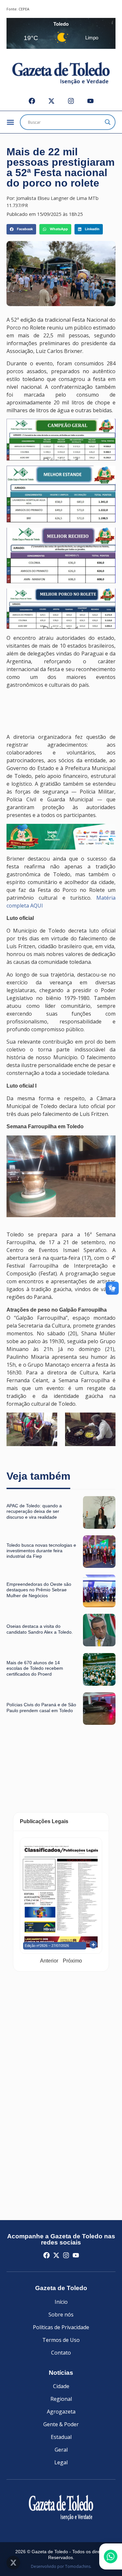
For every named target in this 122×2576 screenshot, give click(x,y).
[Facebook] (32, 101)
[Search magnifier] (108, 122)
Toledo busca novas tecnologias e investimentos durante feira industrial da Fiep (41, 1551)
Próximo (72, 1961)
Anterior (49, 1961)
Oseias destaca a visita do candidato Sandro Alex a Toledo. (40, 1629)
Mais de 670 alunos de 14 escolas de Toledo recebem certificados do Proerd (35, 1668)
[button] (21, 229)
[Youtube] (90, 101)
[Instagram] (71, 101)
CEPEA (24, 9)
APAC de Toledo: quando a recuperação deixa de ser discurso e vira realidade (34, 1511)
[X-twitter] (51, 101)
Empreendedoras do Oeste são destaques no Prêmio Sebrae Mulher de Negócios (39, 1590)
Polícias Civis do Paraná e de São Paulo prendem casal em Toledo (41, 1707)
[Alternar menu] (10, 122)
